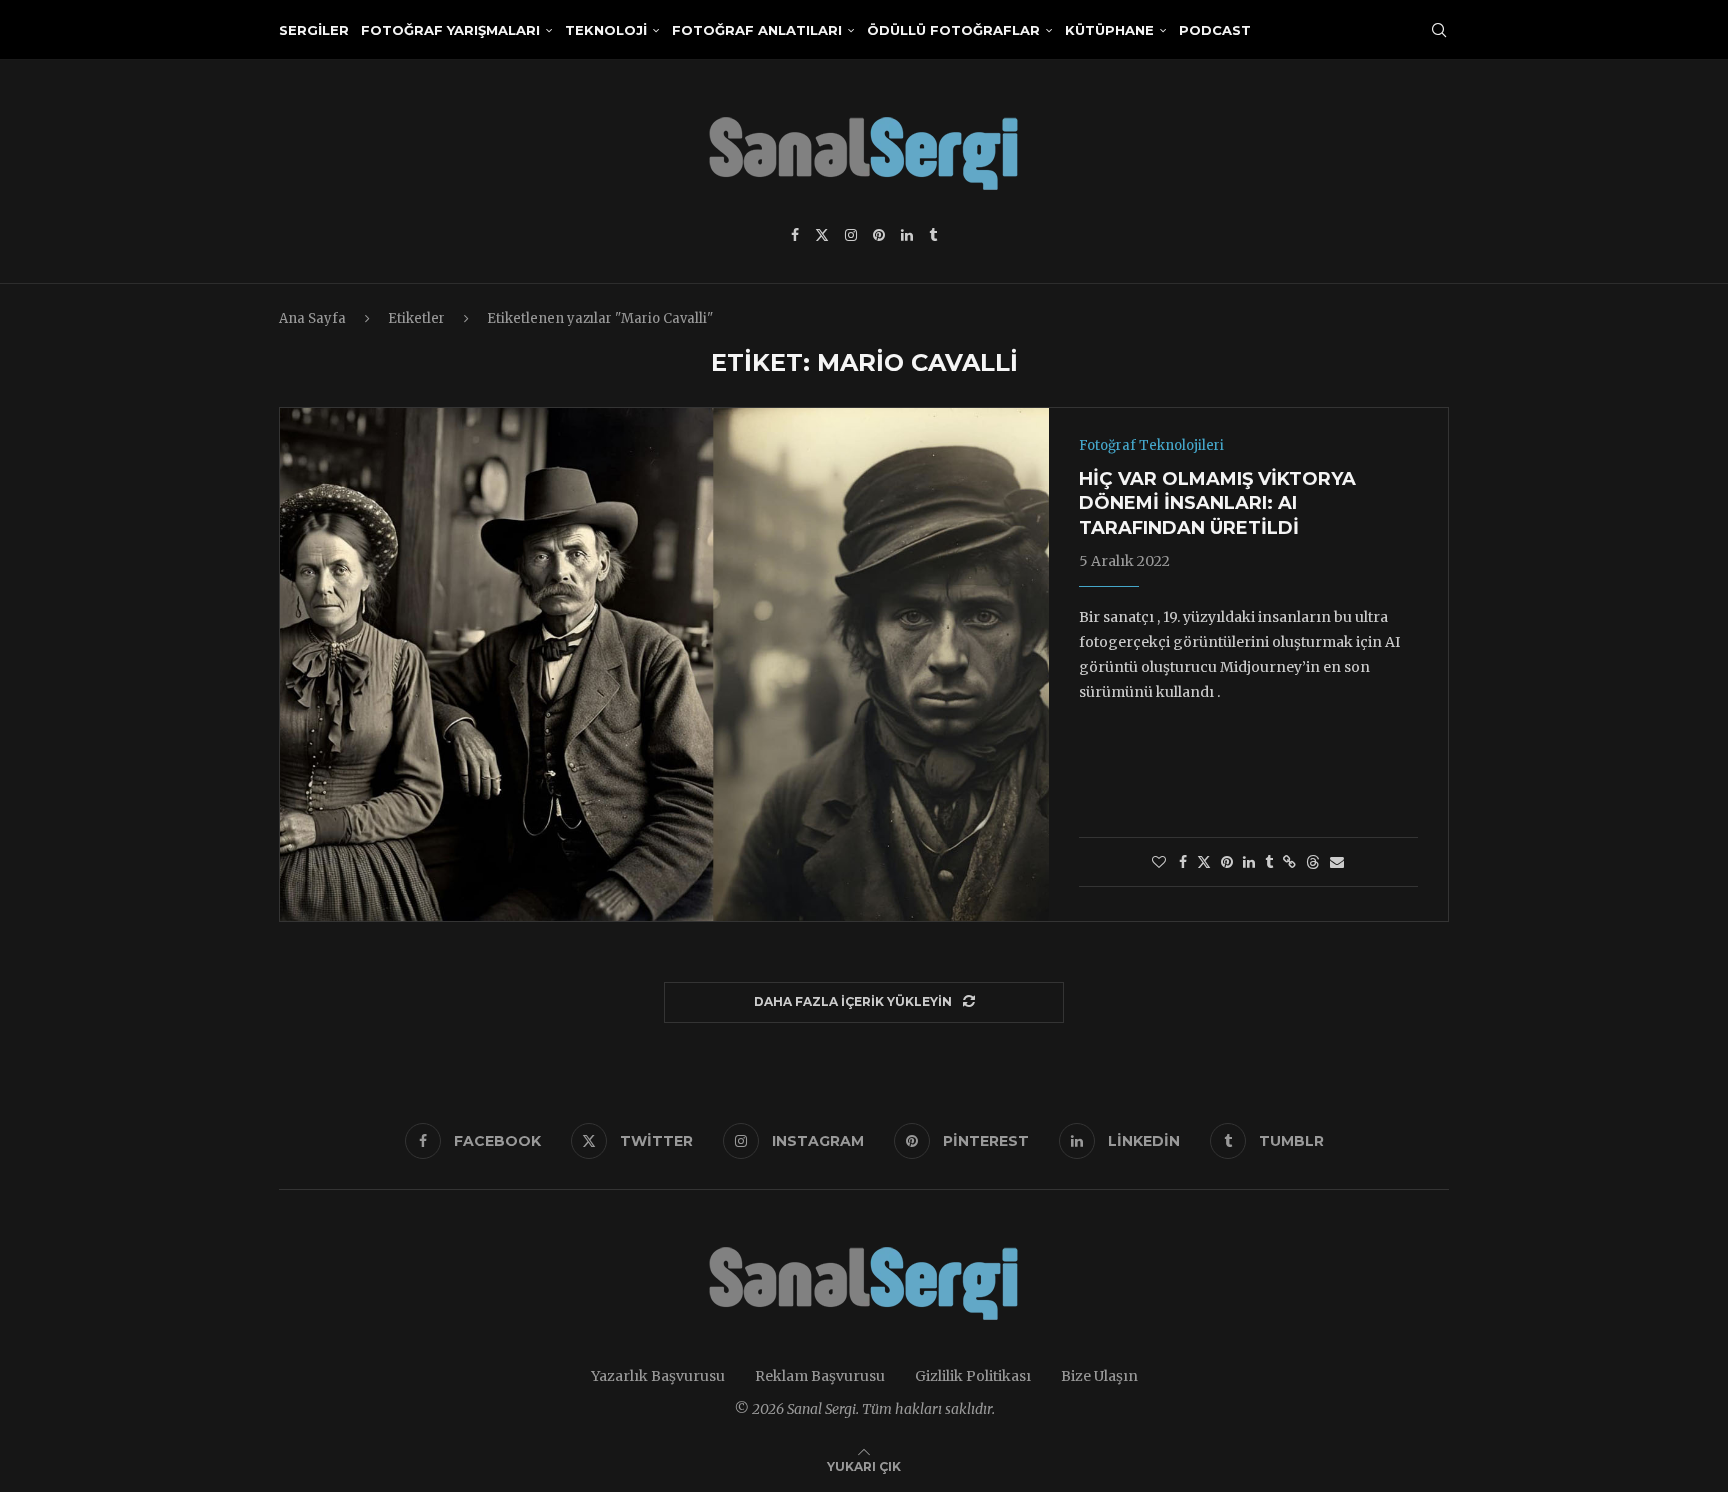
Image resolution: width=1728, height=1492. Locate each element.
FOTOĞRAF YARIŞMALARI (450, 30)
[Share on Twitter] (1204, 862)
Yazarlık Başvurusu (658, 1376)
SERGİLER (314, 30)
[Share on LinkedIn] (1249, 862)
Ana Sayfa (312, 318)
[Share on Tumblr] (1269, 862)
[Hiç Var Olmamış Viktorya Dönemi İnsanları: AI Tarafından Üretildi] (664, 664)
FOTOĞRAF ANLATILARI (757, 30)
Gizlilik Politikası (973, 1376)
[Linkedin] (907, 235)
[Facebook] (795, 235)
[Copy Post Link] (1289, 862)
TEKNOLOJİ (606, 30)
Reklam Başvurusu (820, 1376)
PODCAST (1215, 30)
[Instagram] (851, 235)
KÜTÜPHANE (1109, 30)
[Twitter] (822, 235)
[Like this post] (1159, 862)
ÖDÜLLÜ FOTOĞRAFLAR (953, 30)
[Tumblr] (933, 235)
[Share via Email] (1337, 862)
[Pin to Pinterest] (1227, 862)
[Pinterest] (879, 235)
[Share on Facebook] (1183, 862)
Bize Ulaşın (1099, 1376)
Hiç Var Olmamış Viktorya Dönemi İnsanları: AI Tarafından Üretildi (1217, 503)
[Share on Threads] (1313, 862)
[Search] (1439, 30)
